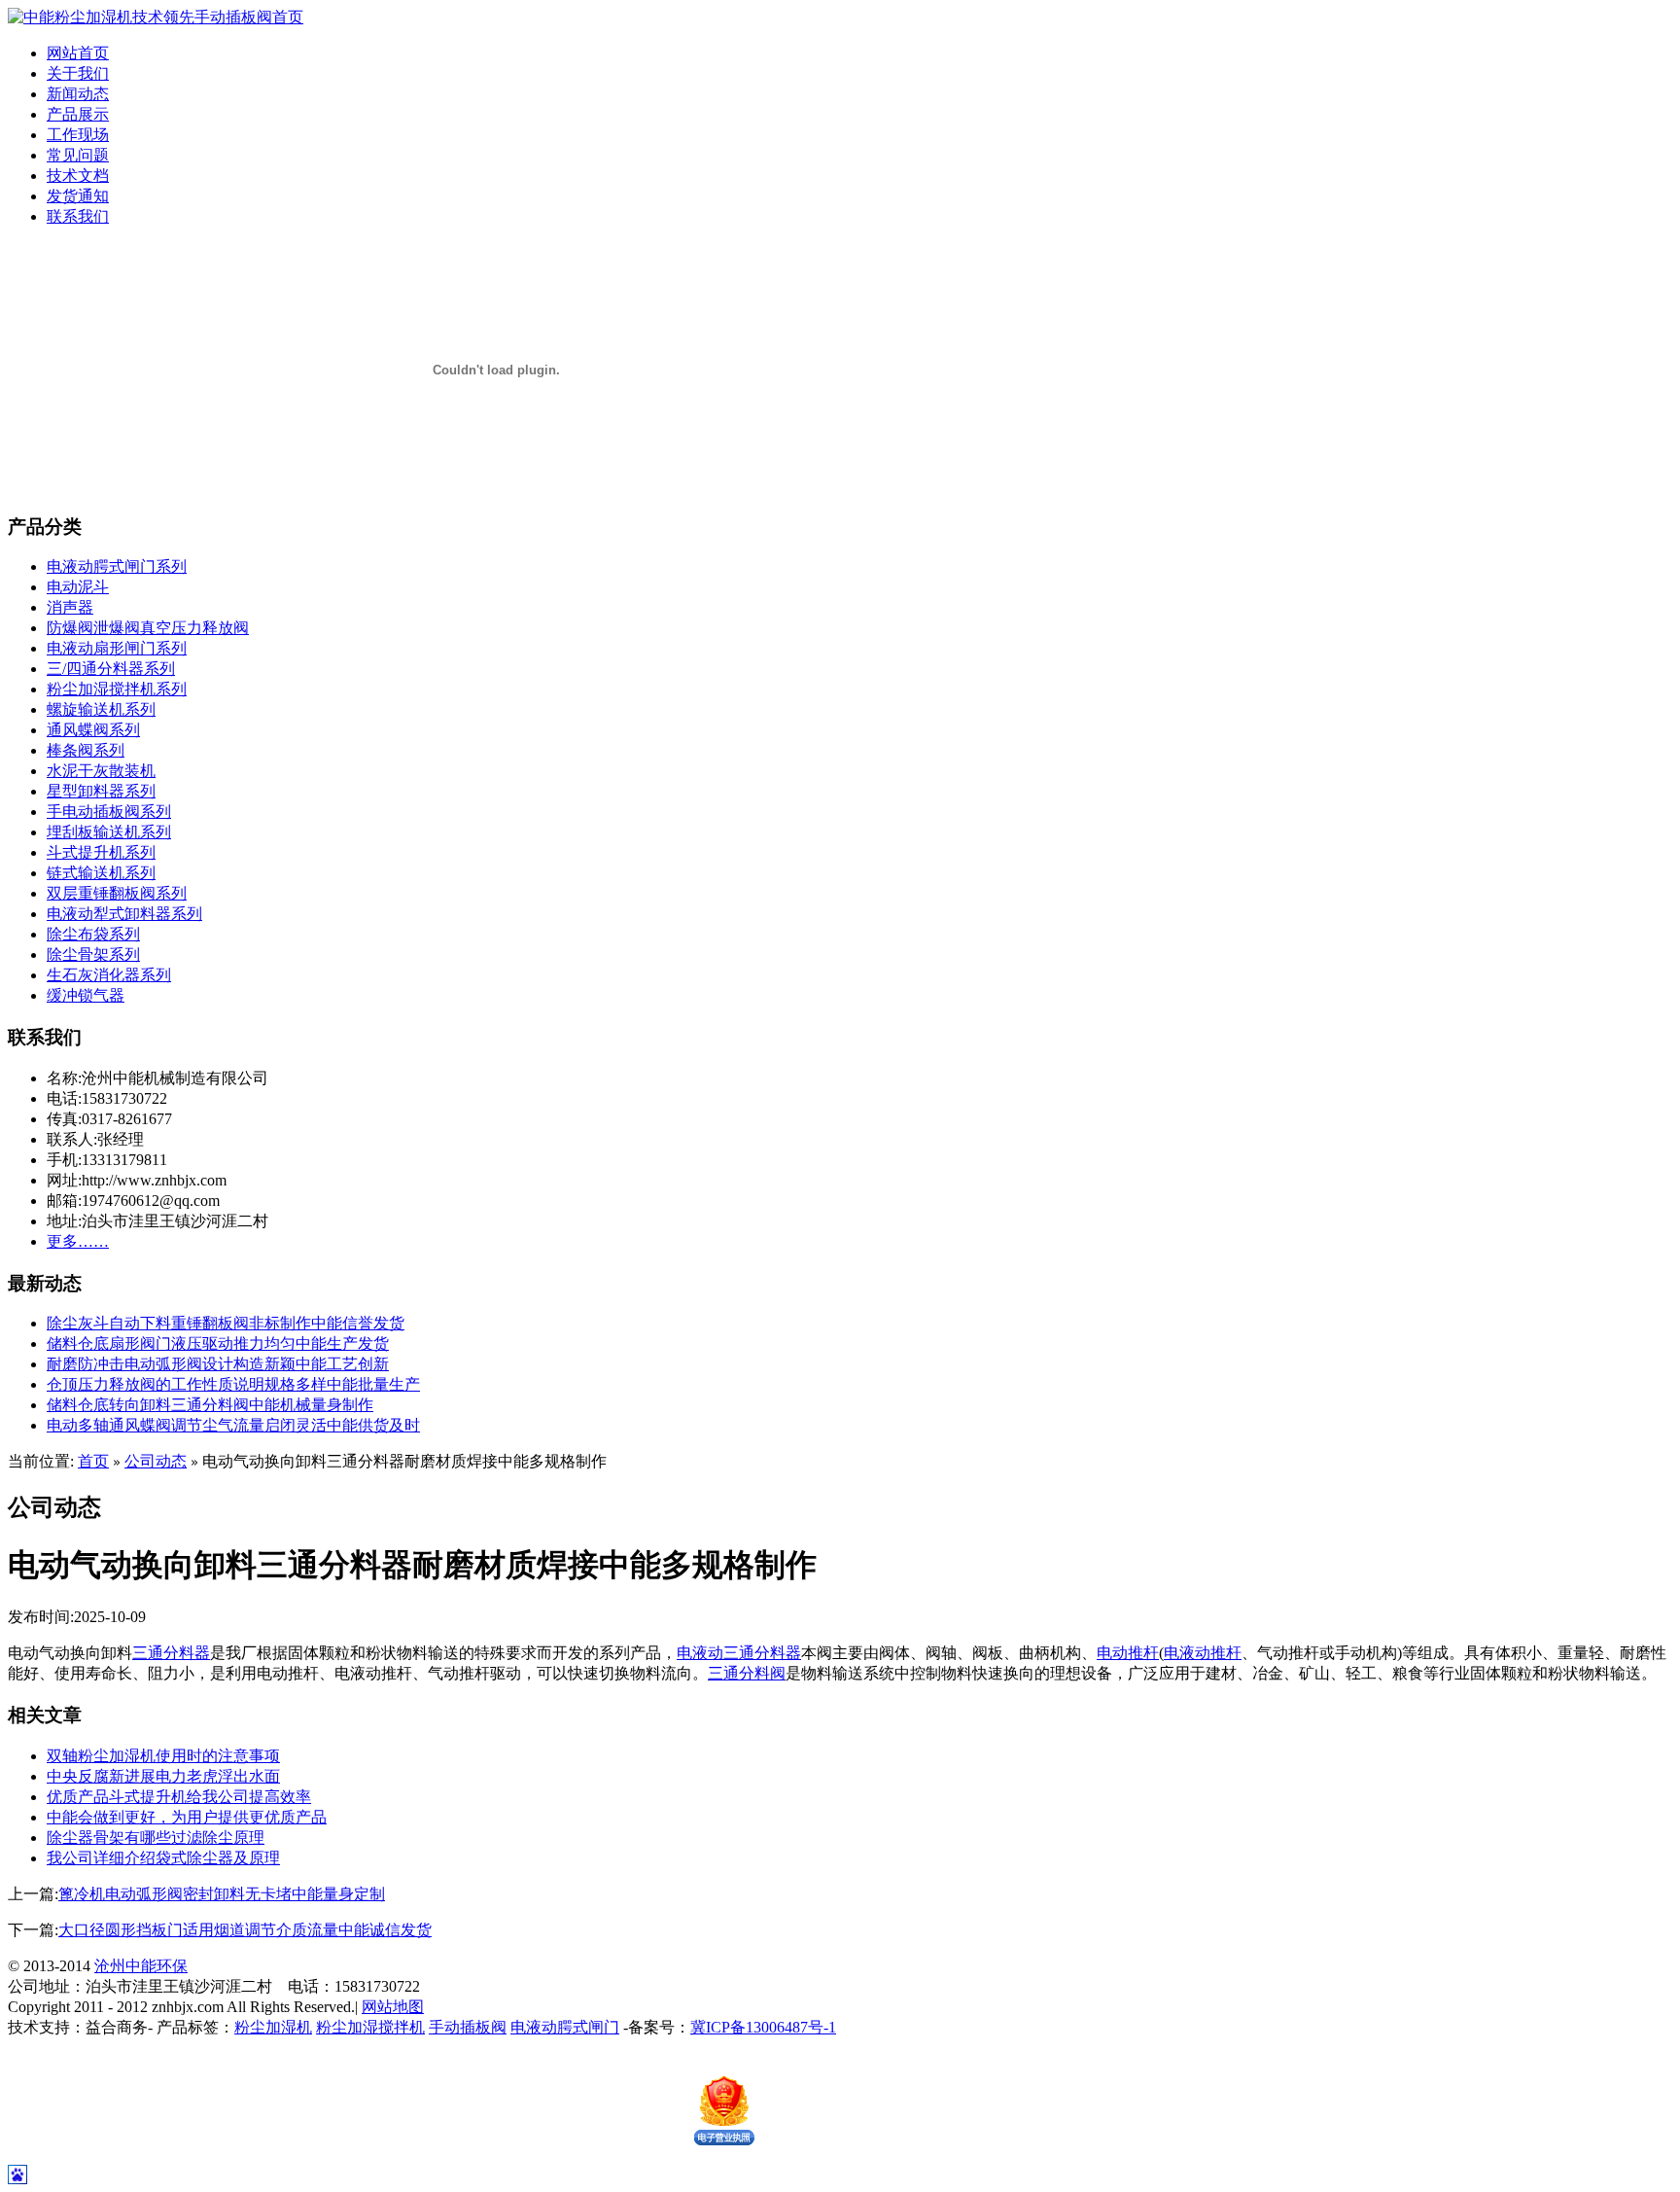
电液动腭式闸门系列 (117, 566)
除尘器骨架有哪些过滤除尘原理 (156, 1838)
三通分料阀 (747, 1673)
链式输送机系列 (101, 873)
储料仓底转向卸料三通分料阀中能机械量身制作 (210, 1405)
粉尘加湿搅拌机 (370, 2027)
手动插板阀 (468, 2027)
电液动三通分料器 (739, 1653)
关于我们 (78, 73)
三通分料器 (171, 1653)
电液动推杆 (1203, 1653)
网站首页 (78, 53)
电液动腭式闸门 (565, 2027)
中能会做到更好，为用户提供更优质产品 (187, 1817)
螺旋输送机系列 (101, 709)
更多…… (78, 1241)
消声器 (70, 607)
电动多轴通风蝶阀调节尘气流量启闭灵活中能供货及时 (233, 1425)
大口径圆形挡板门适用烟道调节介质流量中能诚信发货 (245, 1930)
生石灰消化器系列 (109, 975)
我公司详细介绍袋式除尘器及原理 (163, 1858)
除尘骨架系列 (93, 955)
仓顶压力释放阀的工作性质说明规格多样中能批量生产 (233, 1384)
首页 (93, 1461)
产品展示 (78, 114)
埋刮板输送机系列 (109, 832)
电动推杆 (1128, 1653)
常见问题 (78, 155)
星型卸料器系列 (101, 791)
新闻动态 (78, 94)
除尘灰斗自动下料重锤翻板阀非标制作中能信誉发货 (226, 1323)
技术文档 (78, 176)
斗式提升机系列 (101, 852)
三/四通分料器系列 (111, 669)
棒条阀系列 (86, 750)
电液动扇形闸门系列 (117, 648)
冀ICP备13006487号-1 (763, 2027)
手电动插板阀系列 (109, 812)
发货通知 (78, 196)
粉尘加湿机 (273, 2027)
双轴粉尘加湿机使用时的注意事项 (163, 1756)
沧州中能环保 (141, 1966)
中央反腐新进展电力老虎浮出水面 (163, 1776)
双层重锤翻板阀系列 (117, 893)
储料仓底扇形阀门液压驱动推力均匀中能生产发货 (218, 1343)
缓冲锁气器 (86, 995)
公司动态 (156, 1461)
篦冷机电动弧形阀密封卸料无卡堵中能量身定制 (222, 1894)
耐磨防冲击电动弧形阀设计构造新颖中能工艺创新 (218, 1364)
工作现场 (78, 135)
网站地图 (393, 2007)
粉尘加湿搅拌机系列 (117, 689)
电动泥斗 (78, 587)
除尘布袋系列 (93, 934)
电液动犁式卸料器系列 (124, 914)
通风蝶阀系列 (93, 730)
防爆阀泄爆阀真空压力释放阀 (148, 628)
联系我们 (78, 216)
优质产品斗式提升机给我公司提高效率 (179, 1797)
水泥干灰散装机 (101, 771)
